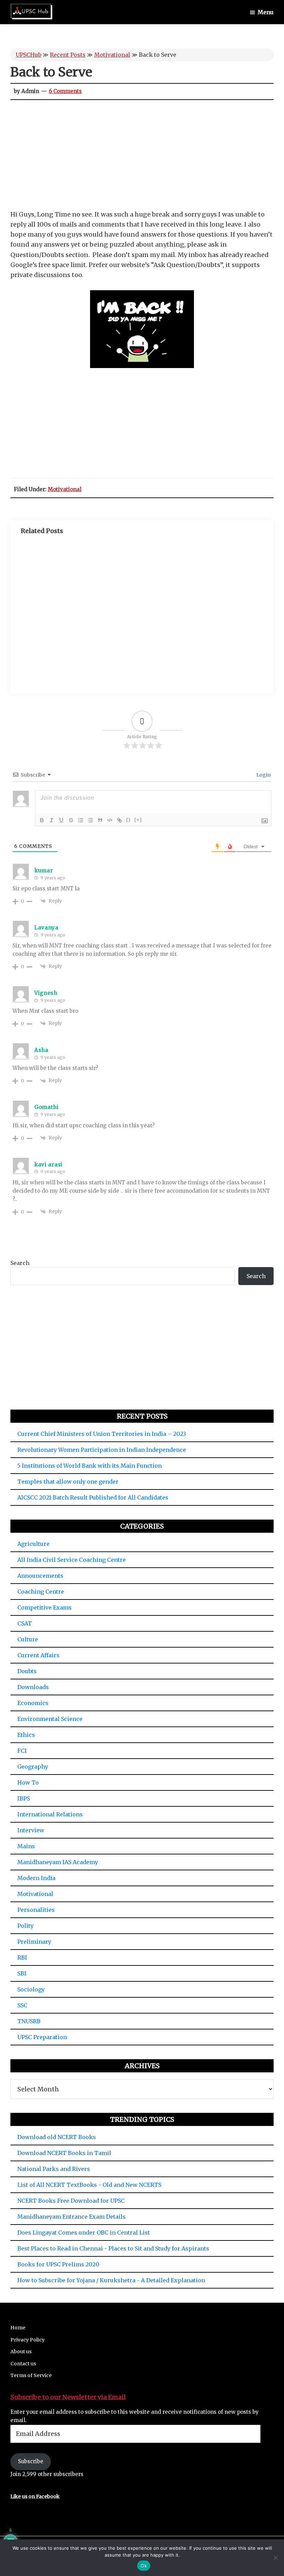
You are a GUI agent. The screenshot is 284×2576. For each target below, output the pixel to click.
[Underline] (61, 820)
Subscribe (31, 2461)
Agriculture (33, 1544)
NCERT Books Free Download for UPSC (71, 2201)
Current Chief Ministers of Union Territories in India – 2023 (102, 1434)
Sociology (31, 1989)
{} (128, 820)
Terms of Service (31, 2375)
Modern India (36, 1878)
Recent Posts (68, 55)
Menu (266, 12)
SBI (22, 1973)
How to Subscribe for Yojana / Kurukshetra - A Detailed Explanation (111, 2280)
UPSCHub (28, 55)
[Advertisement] (142, 158)
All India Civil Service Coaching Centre (72, 1560)
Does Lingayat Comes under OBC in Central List (84, 2233)
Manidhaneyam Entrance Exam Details (72, 2217)
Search (20, 1263)
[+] (138, 820)
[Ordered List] (81, 820)
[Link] (119, 820)
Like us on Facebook (35, 2496)
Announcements (40, 1576)
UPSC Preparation (42, 2037)
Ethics (26, 1735)
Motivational (112, 55)
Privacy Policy (28, 2340)
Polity (25, 1926)
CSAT (25, 1623)
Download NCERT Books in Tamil (64, 2153)
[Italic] (52, 820)
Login (263, 775)
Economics (33, 1703)
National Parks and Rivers (54, 2169)
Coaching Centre (41, 1592)
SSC (22, 2005)
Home (18, 2328)
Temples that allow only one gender (68, 1482)
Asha (41, 1050)
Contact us (23, 2364)
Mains (26, 1846)
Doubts (27, 1671)
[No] (275, 2558)
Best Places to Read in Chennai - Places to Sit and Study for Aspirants (113, 2248)
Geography (33, 1767)
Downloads (33, 1687)
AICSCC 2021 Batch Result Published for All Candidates (93, 1497)
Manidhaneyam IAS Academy (58, 1862)
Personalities (36, 1910)
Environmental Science (50, 1719)
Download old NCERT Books (57, 2137)
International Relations (50, 1814)
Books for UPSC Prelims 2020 (58, 2264)
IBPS (24, 1798)
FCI (22, 1751)
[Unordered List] (90, 820)
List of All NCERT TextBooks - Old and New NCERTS (89, 2185)
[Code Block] (110, 820)
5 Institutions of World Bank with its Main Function (90, 1466)
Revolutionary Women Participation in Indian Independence (102, 1450)
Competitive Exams (45, 1607)
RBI (22, 1958)
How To (28, 1782)
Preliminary (34, 1942)
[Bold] (42, 820)
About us (21, 2352)
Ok (144, 2566)
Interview (31, 1830)
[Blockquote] (100, 820)
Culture (28, 1639)
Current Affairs (38, 1655)
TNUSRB (29, 2021)
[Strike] (71, 820)
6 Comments (65, 91)
